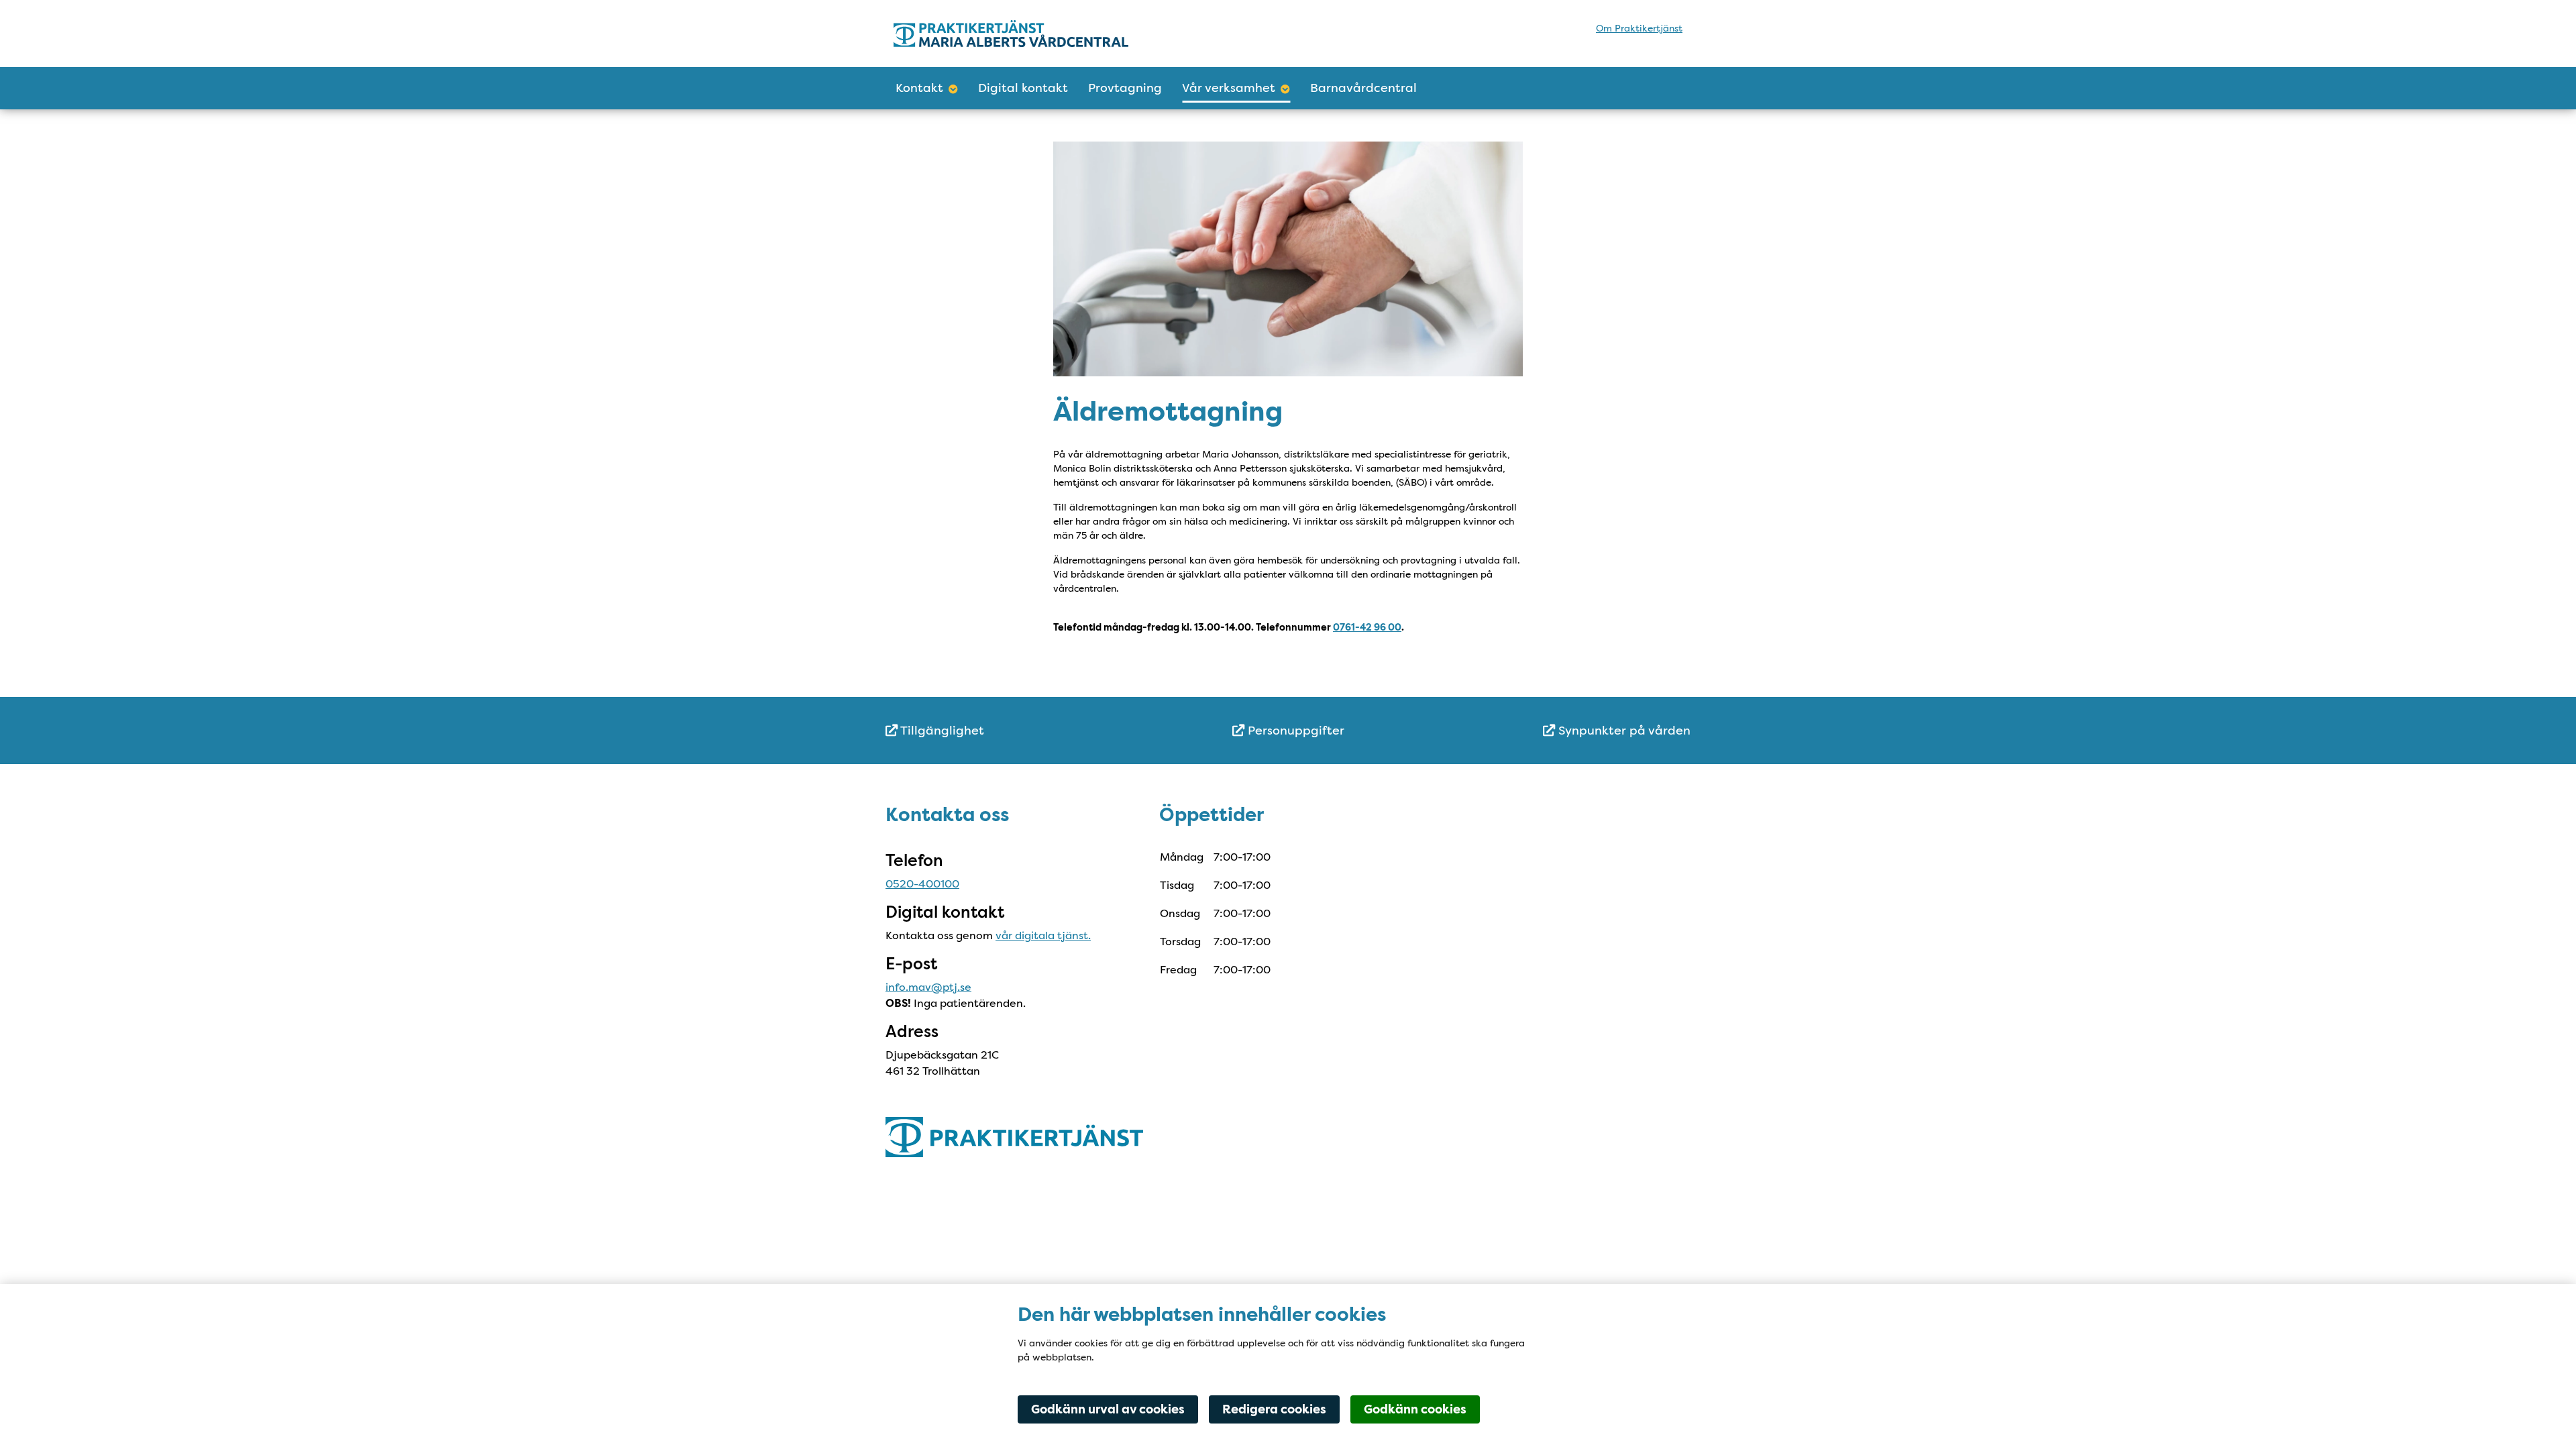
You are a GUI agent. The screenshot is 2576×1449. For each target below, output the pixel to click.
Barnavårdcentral (1363, 88)
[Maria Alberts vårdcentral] (1011, 33)
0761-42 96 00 (1367, 628)
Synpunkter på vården (1623, 731)
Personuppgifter (1294, 731)
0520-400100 (922, 884)
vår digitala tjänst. (1043, 935)
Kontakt (919, 88)
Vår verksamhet (1229, 88)
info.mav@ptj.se (928, 987)
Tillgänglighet (941, 731)
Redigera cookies (1274, 1409)
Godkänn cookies (1415, 1409)
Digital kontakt (1023, 88)
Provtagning (1125, 88)
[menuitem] (1020, 731)
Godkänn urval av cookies (1108, 1409)
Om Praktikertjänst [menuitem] (1639, 28)
